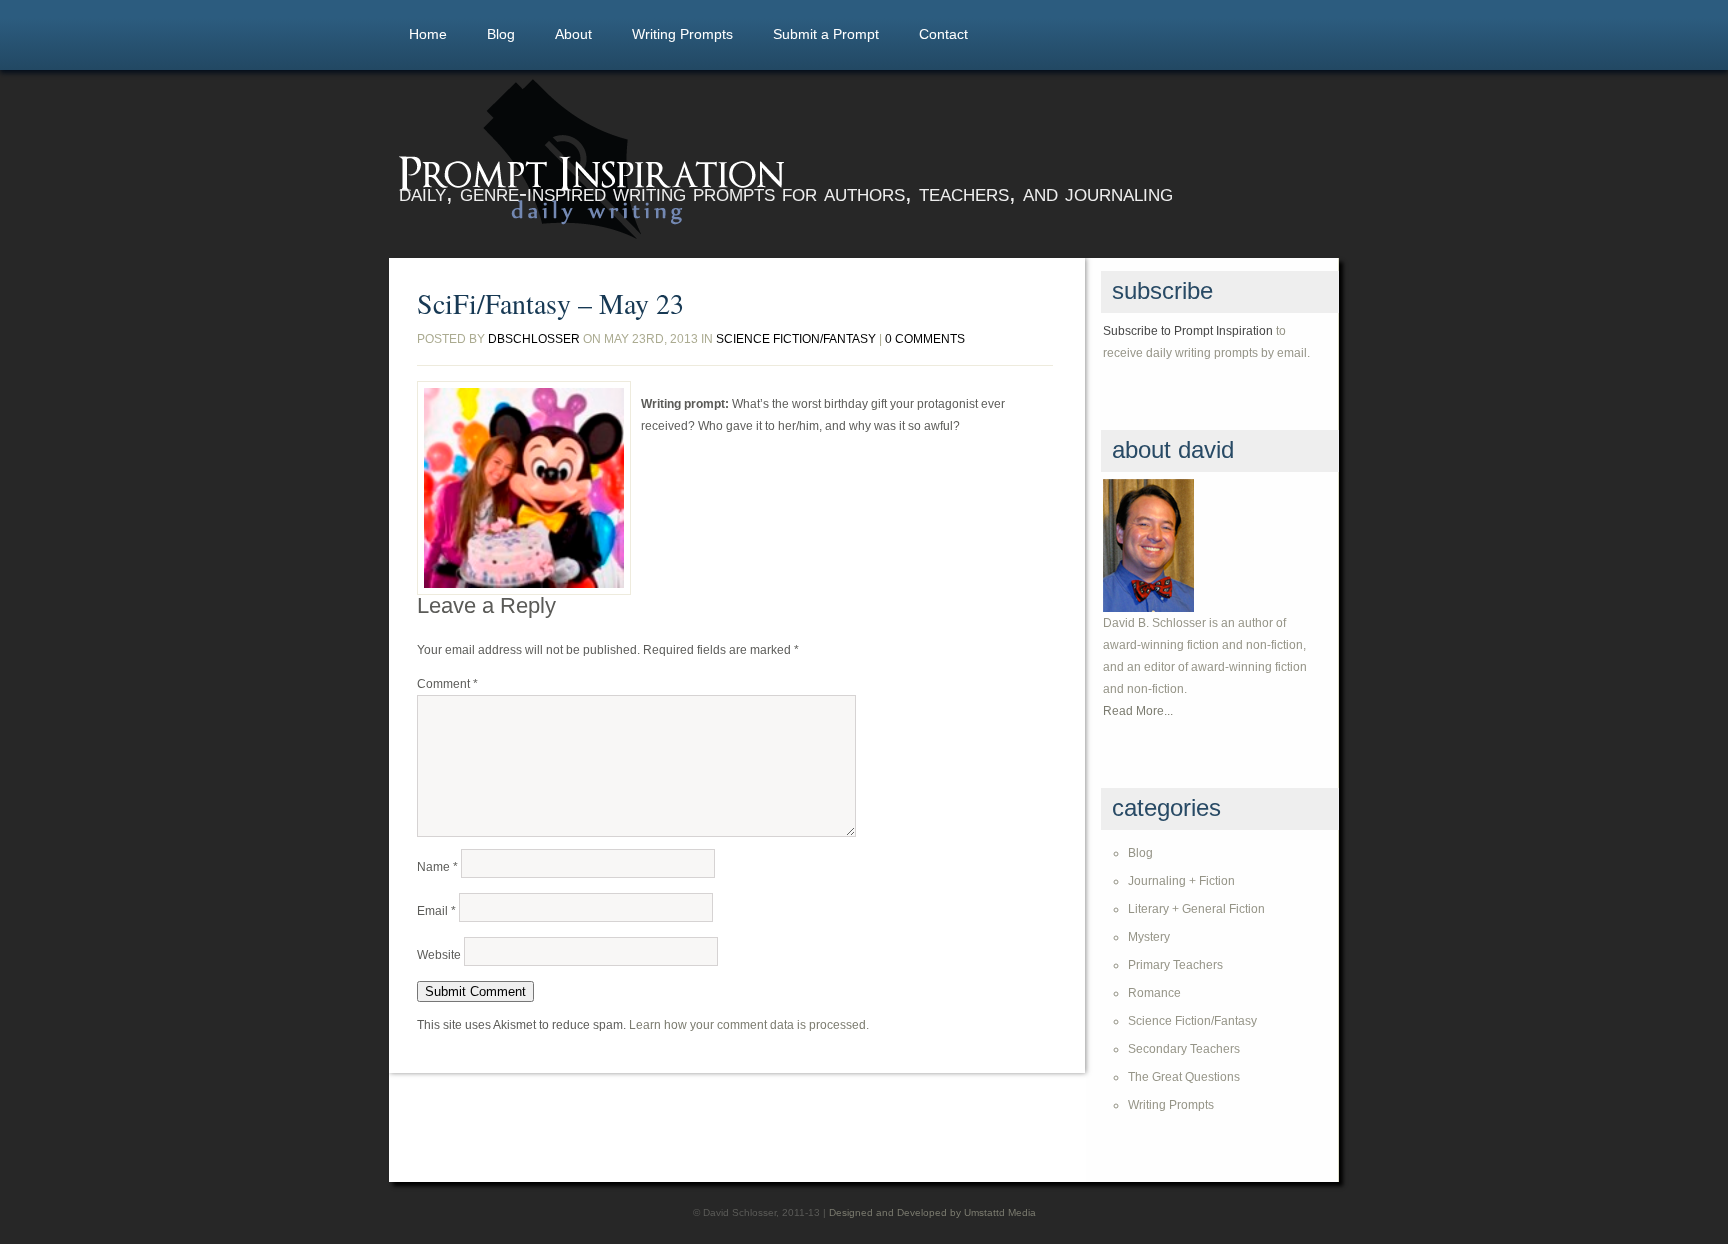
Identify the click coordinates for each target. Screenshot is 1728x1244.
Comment (447, 684)
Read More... (1138, 711)
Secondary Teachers (1184, 1049)
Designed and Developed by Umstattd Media (932, 1212)
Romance (1154, 993)
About (573, 34)
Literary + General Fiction (1196, 909)
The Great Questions (1184, 1077)
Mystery (1149, 937)
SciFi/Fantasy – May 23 (550, 303)
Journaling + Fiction (1181, 881)
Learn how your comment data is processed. (749, 1025)
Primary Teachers (1175, 965)
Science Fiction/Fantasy (796, 339)
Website (439, 955)
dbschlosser (534, 339)
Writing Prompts (682, 34)
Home (428, 34)
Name (437, 867)
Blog (501, 34)
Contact (943, 34)
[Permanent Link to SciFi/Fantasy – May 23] (524, 488)
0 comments (925, 339)
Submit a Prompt (826, 34)
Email (436, 911)
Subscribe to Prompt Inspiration (1188, 331)
